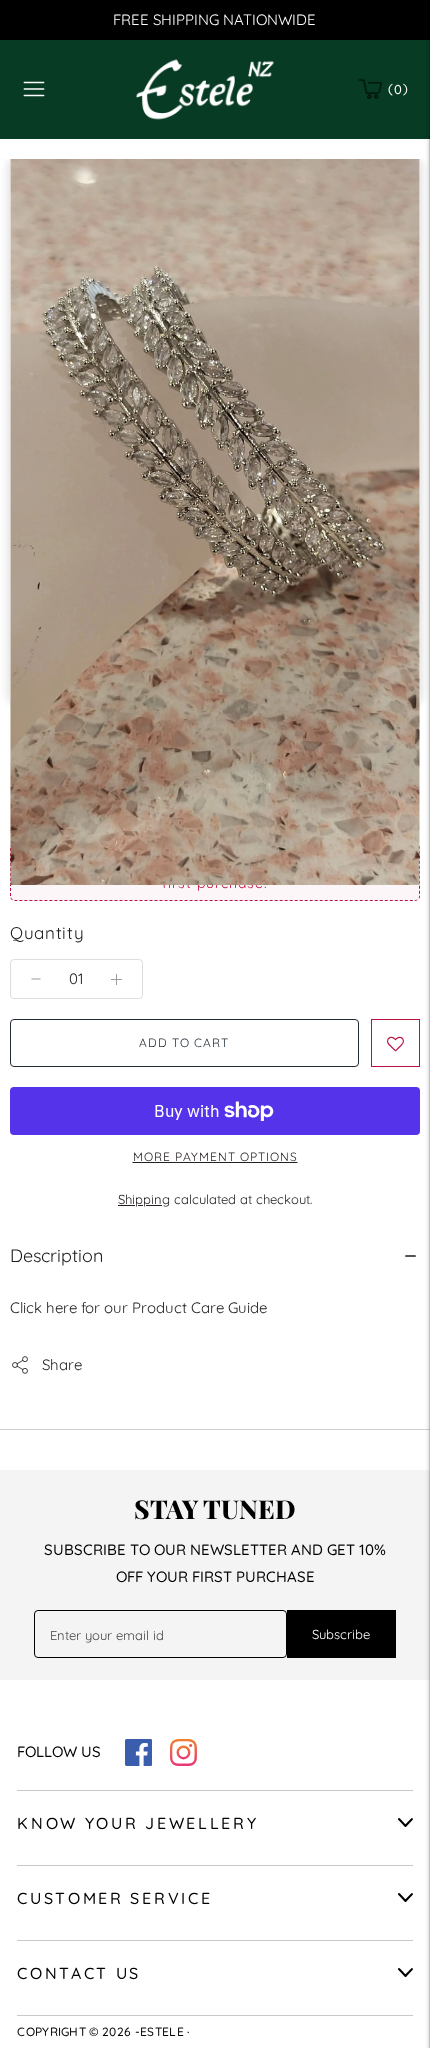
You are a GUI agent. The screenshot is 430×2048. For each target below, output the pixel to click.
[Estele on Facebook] (138, 1760)
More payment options (215, 1156)
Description (56, 1255)
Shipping (144, 1199)
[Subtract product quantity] (116, 979)
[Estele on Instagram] (183, 1760)
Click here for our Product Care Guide (138, 1307)
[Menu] (34, 89)
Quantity (47, 932)
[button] (395, 1043)
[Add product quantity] (36, 979)
